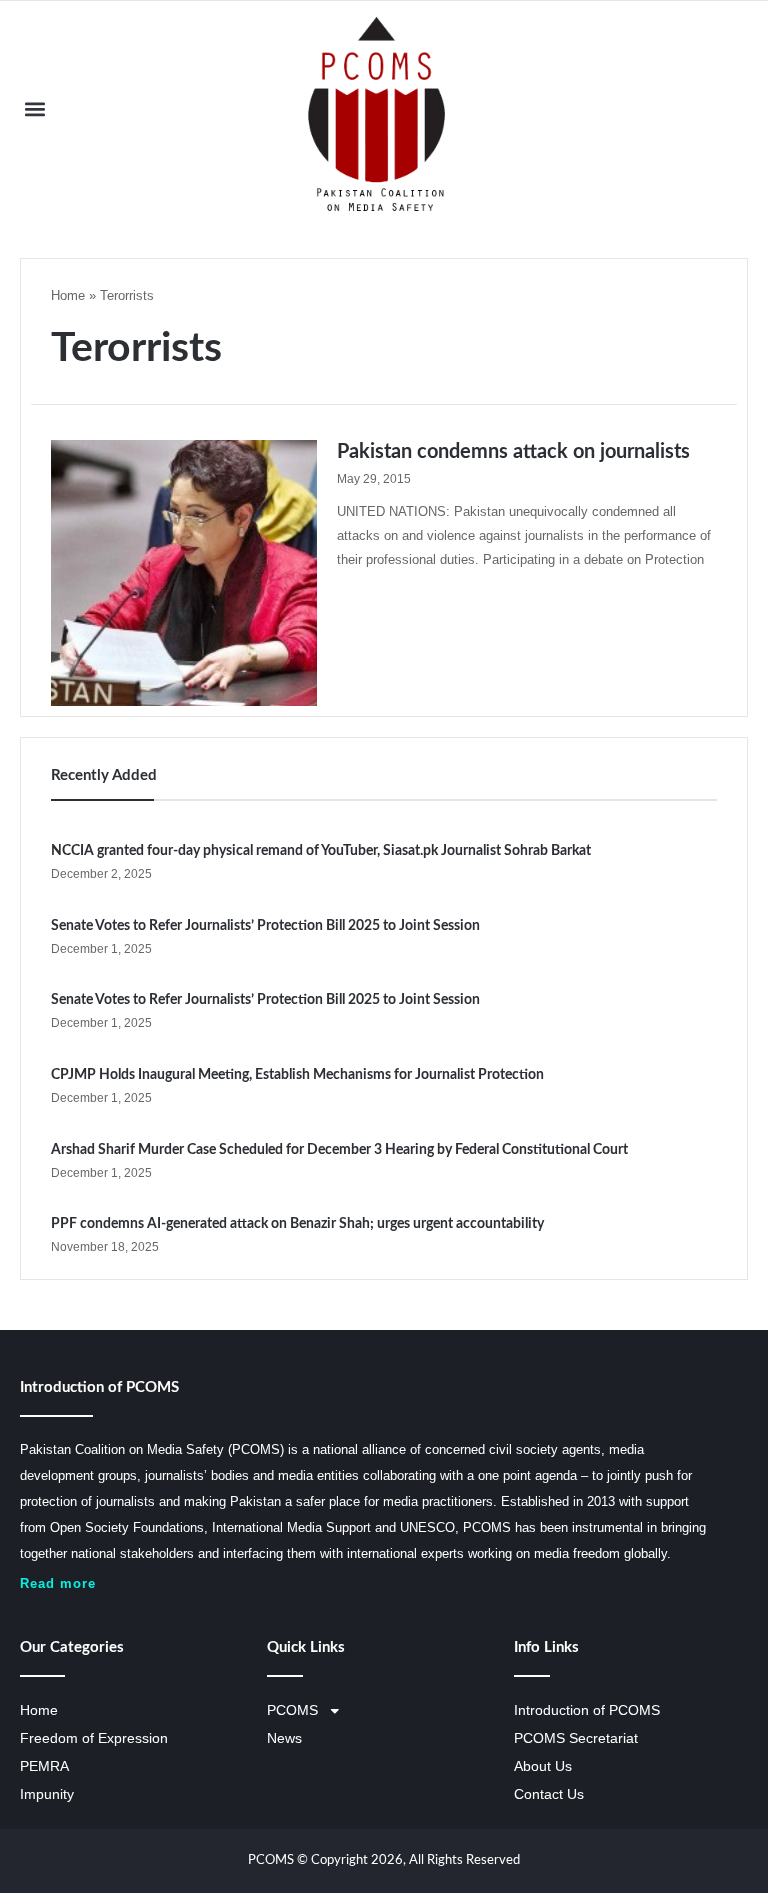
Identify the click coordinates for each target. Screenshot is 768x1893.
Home (68, 295)
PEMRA (44, 1766)
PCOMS (292, 1710)
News (284, 1738)
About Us (543, 1766)
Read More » (378, 615)
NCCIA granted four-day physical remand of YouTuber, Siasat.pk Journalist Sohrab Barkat (321, 851)
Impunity (47, 1794)
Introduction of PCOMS (587, 1710)
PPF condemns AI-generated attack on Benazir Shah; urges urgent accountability (297, 1224)
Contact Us (549, 1794)
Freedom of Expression (94, 1738)
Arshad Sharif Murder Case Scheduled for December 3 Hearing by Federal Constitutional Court (339, 1150)
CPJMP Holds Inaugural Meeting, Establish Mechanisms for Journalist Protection (297, 1075)
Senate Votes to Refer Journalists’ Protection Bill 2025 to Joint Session (265, 926)
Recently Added (104, 775)
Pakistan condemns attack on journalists (513, 452)
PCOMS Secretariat (576, 1738)
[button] (34, 109)
